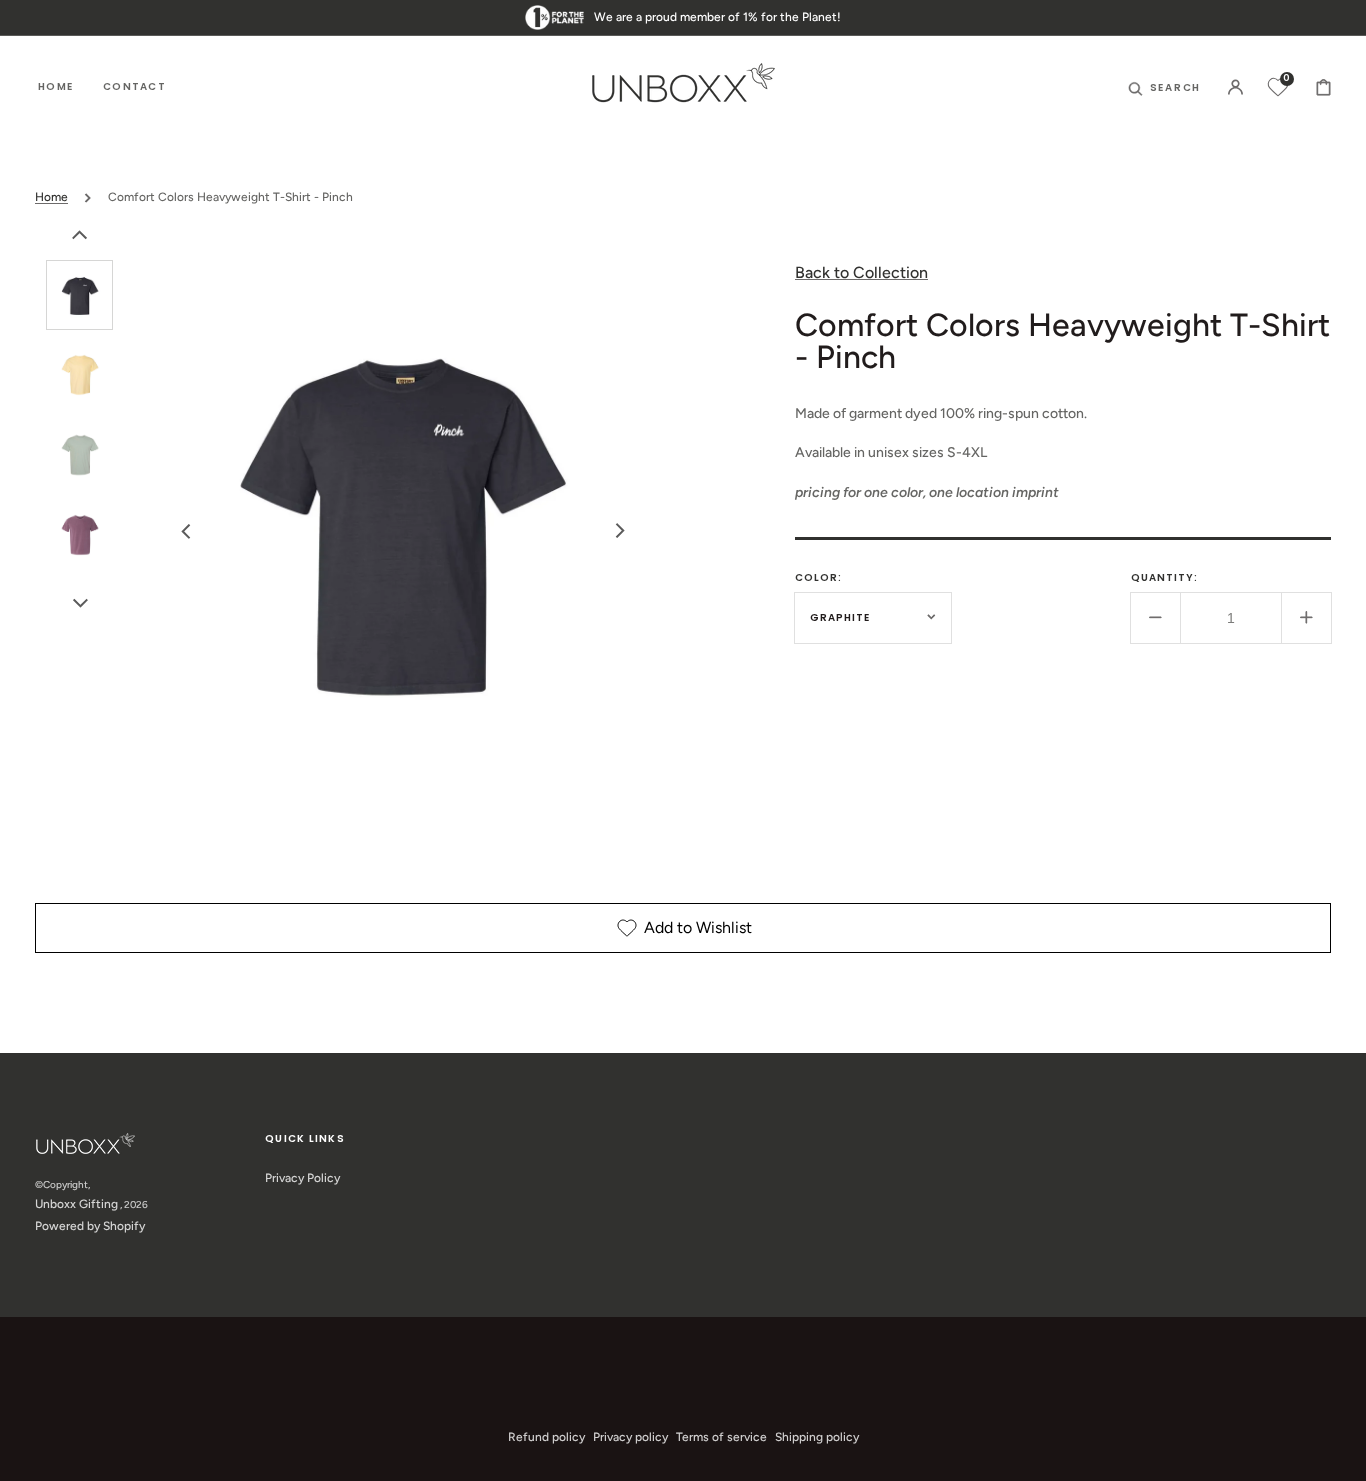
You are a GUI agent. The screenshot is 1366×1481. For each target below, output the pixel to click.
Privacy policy (630, 1437)
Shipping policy (817, 1437)
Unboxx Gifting (76, 1204)
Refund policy (546, 1437)
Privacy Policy (302, 1178)
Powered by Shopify (90, 1226)
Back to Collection (861, 272)
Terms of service (721, 1437)
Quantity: (1164, 576)
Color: (818, 576)
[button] (1165, 87)
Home (51, 197)
